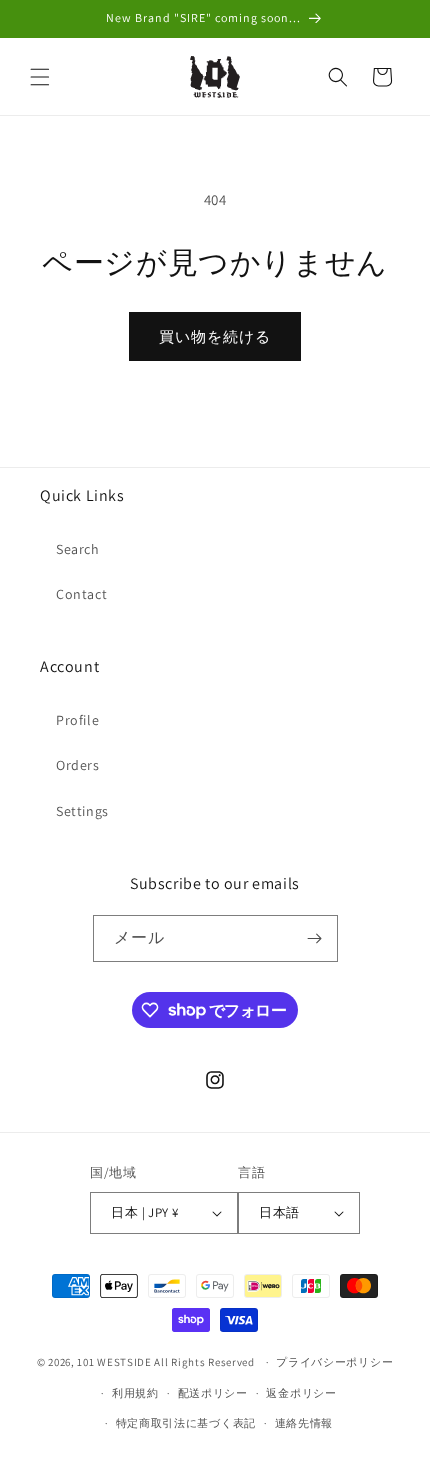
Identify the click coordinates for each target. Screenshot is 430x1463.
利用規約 (135, 1393)
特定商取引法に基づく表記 (186, 1423)
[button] (40, 77)
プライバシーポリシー (334, 1362)
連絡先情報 (304, 1423)
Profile (77, 720)
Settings (82, 811)
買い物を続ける (215, 336)
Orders (78, 765)
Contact (81, 594)
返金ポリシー (301, 1393)
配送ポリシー (213, 1393)
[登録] (315, 938)
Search (78, 549)
